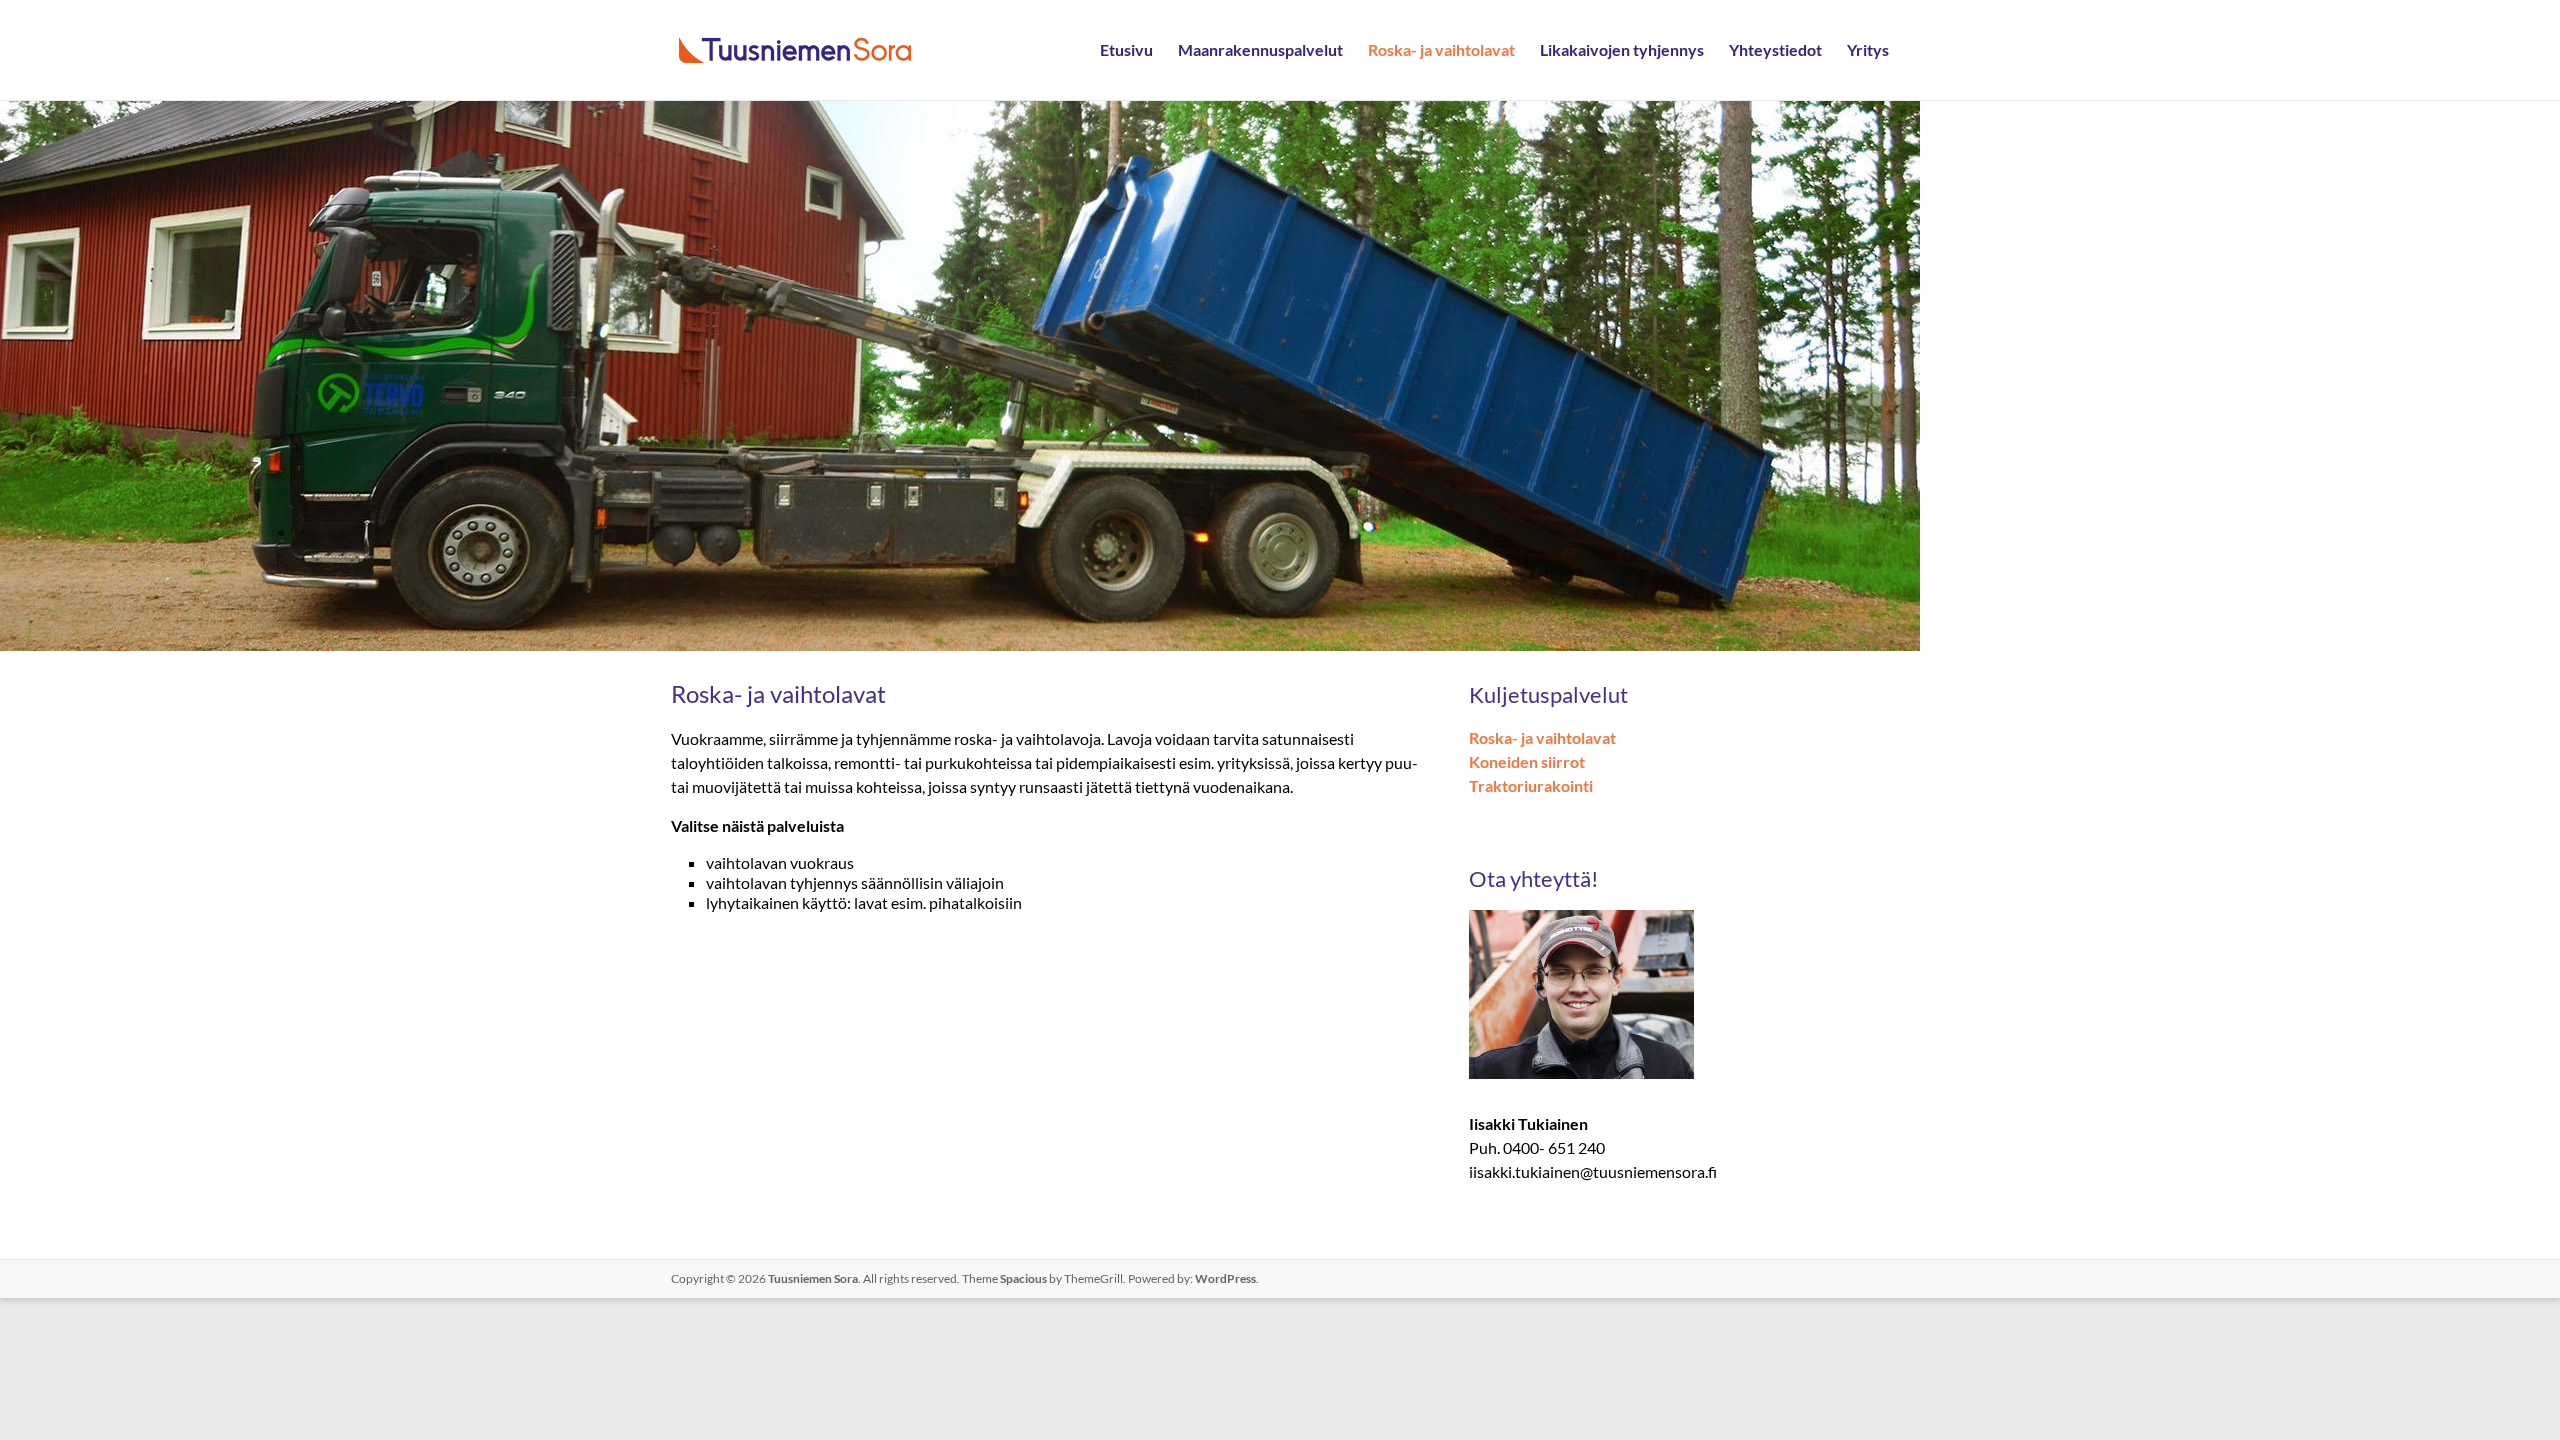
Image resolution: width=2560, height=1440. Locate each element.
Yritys (1868, 49)
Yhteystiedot (1775, 49)
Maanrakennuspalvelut (1260, 49)
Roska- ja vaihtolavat (1441, 49)
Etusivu (1126, 49)
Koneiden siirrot (1527, 761)
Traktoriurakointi (1531, 785)
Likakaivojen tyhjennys (1622, 49)
